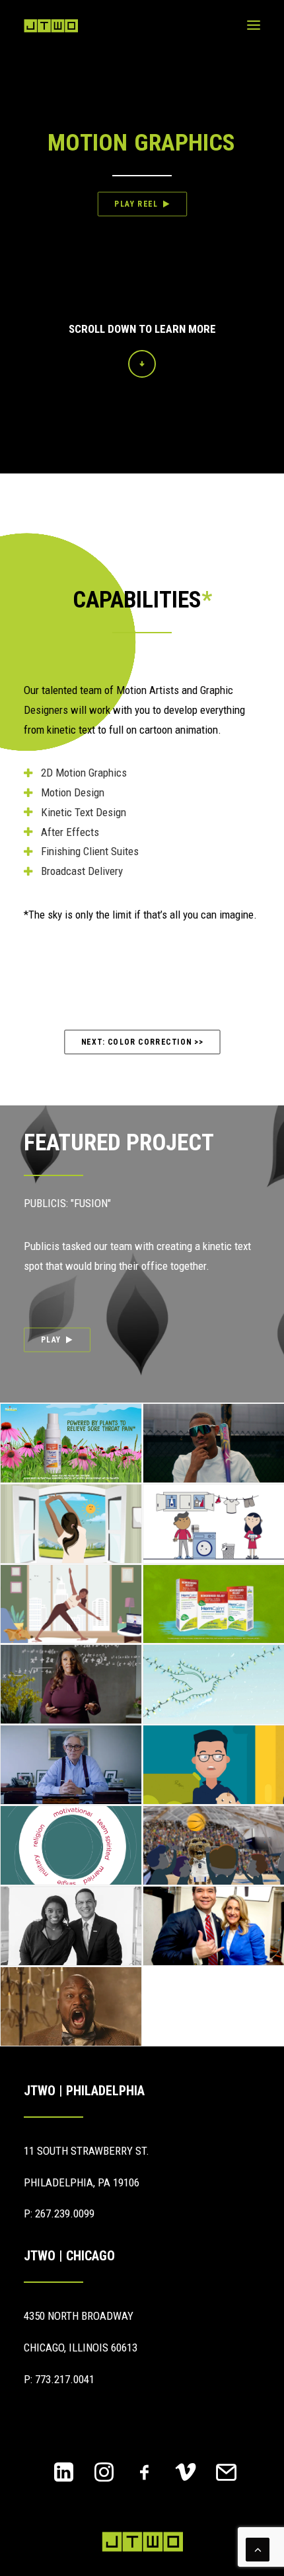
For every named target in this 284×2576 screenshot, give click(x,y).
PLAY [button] (51, 1340)
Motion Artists (148, 690)
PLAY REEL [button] (136, 204)
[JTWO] (51, 26)
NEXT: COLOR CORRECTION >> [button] (142, 1041)
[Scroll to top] (258, 2548)
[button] (254, 25)
